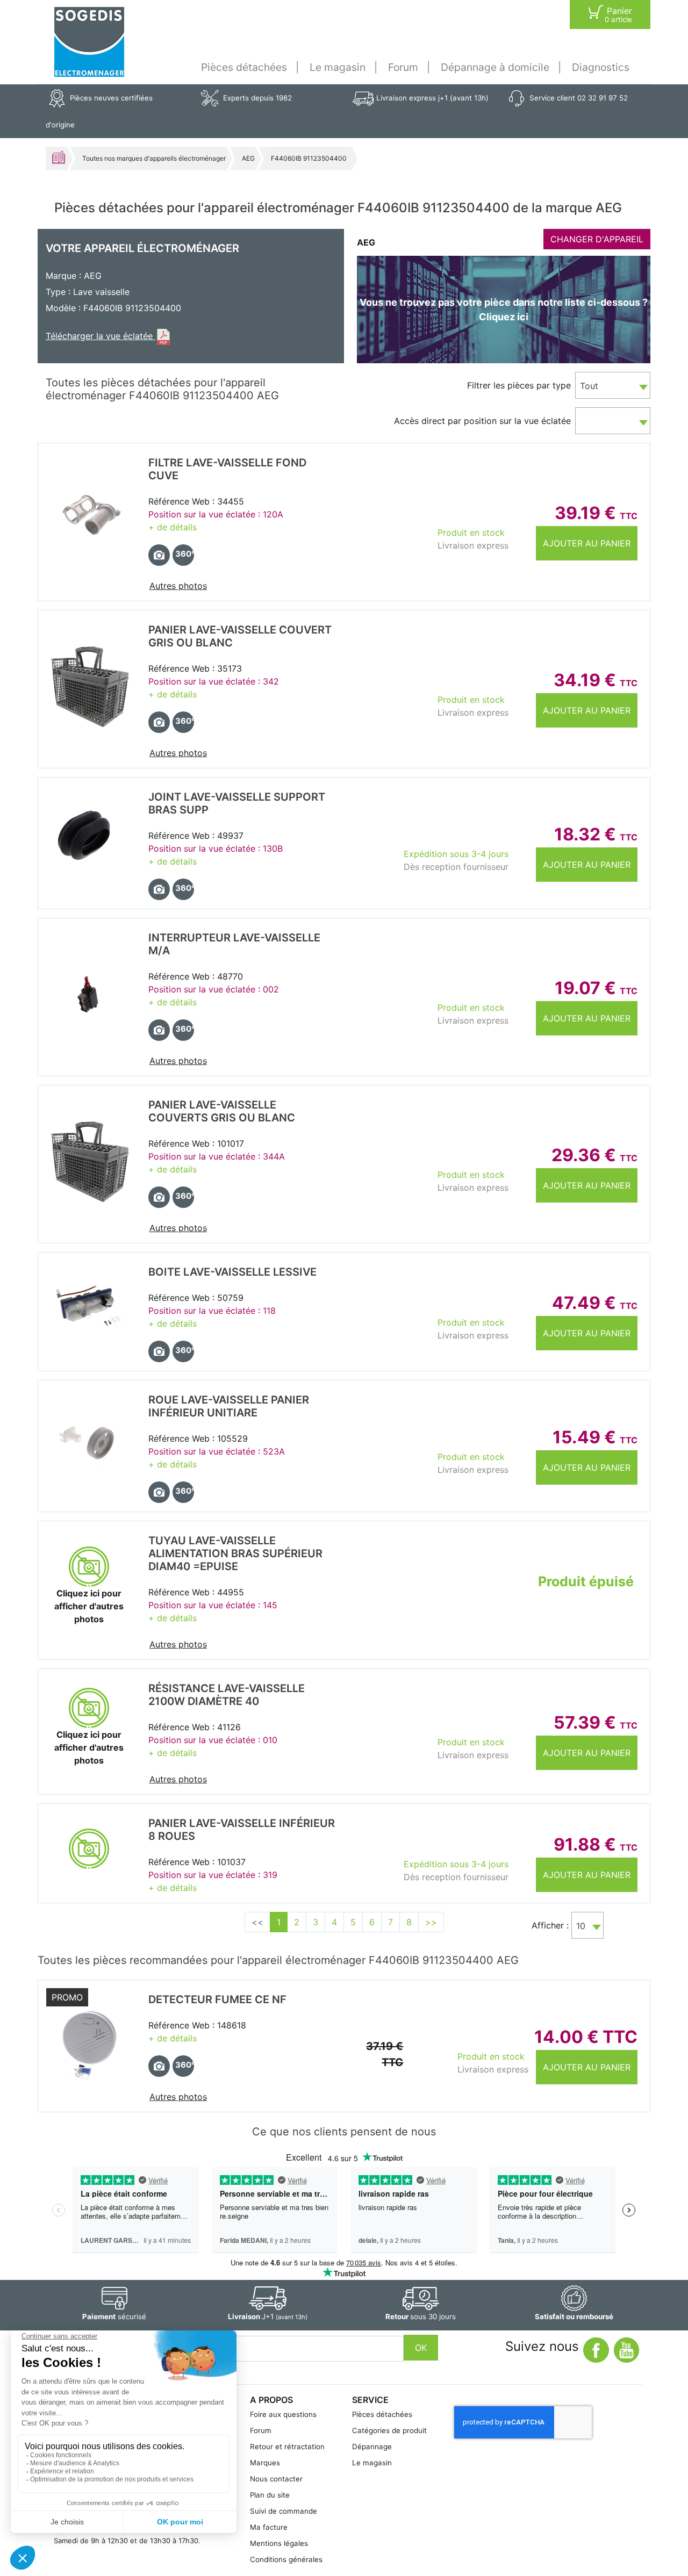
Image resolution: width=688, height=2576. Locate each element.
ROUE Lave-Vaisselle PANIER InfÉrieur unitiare (229, 1406)
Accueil (59, 157)
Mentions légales (279, 2543)
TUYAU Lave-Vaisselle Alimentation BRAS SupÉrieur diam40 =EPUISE (235, 1553)
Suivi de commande (284, 2511)
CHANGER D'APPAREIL (597, 239)
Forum (403, 67)
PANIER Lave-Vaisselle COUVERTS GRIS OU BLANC (222, 1111)
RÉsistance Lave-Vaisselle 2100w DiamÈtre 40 (227, 1695)
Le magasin (338, 67)
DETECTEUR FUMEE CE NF (217, 1999)
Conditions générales (286, 2559)
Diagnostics (601, 67)
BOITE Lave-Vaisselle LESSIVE (232, 1272)
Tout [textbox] (589, 386)
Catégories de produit (389, 2430)
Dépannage (372, 2447)
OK (421, 2348)
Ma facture (269, 2527)
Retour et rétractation (287, 2447)
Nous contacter (276, 2479)
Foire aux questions (283, 2414)
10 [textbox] (581, 1926)
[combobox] (613, 385)
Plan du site (270, 2495)
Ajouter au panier (587, 543)
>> (431, 1922)
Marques (265, 2463)
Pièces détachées (244, 67)
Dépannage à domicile (495, 67)
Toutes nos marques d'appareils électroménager (154, 158)
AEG (248, 158)
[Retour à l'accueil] (89, 42)
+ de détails (173, 527)
